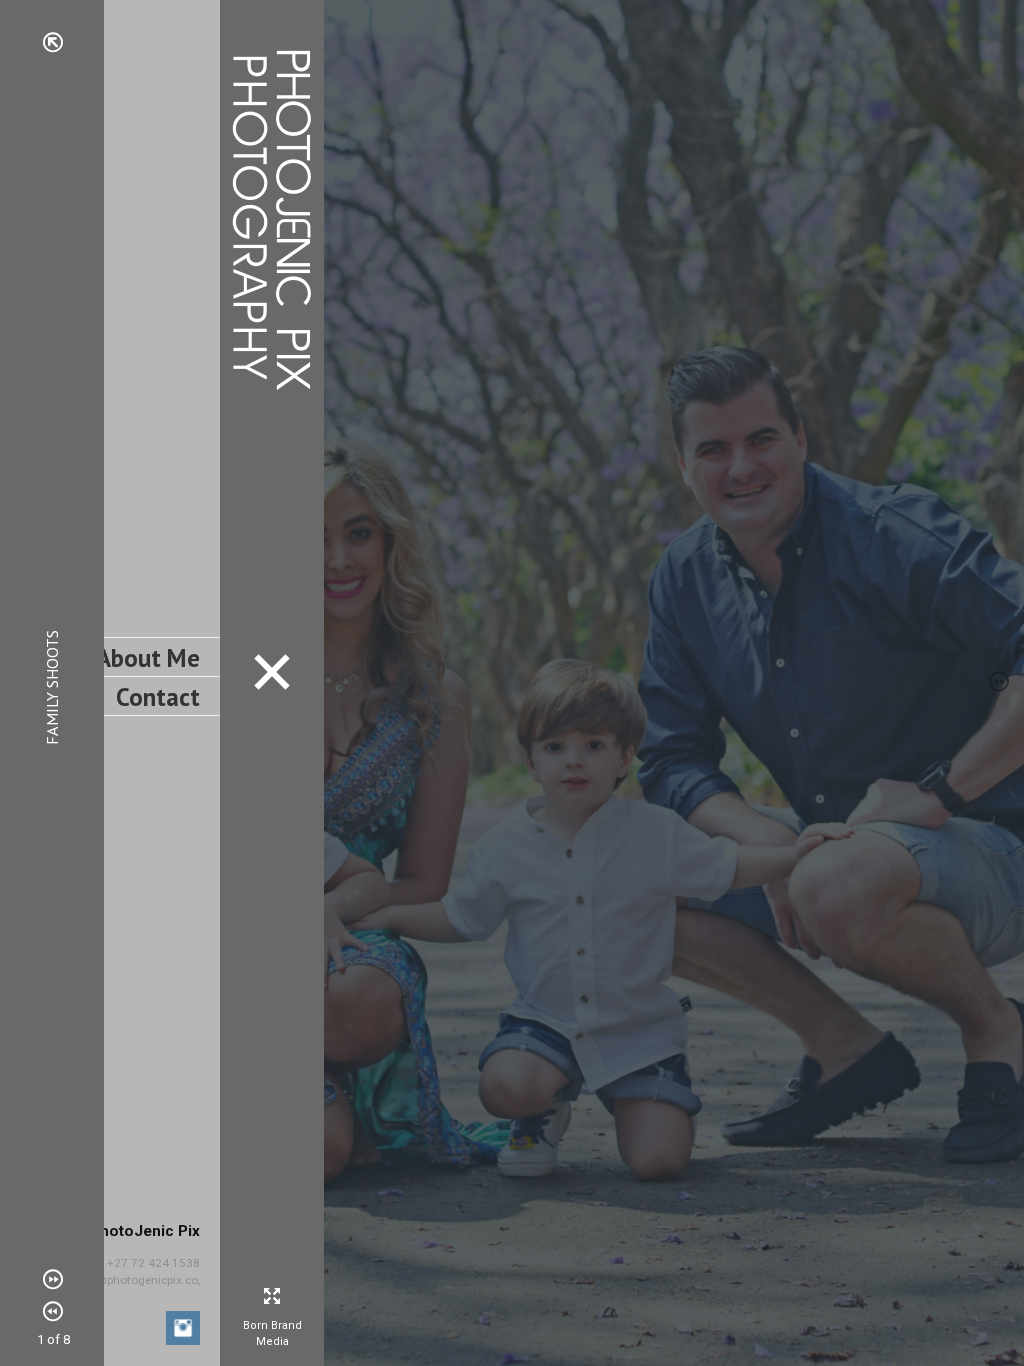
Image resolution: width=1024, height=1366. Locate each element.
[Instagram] (183, 1330)
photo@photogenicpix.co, (132, 1280)
